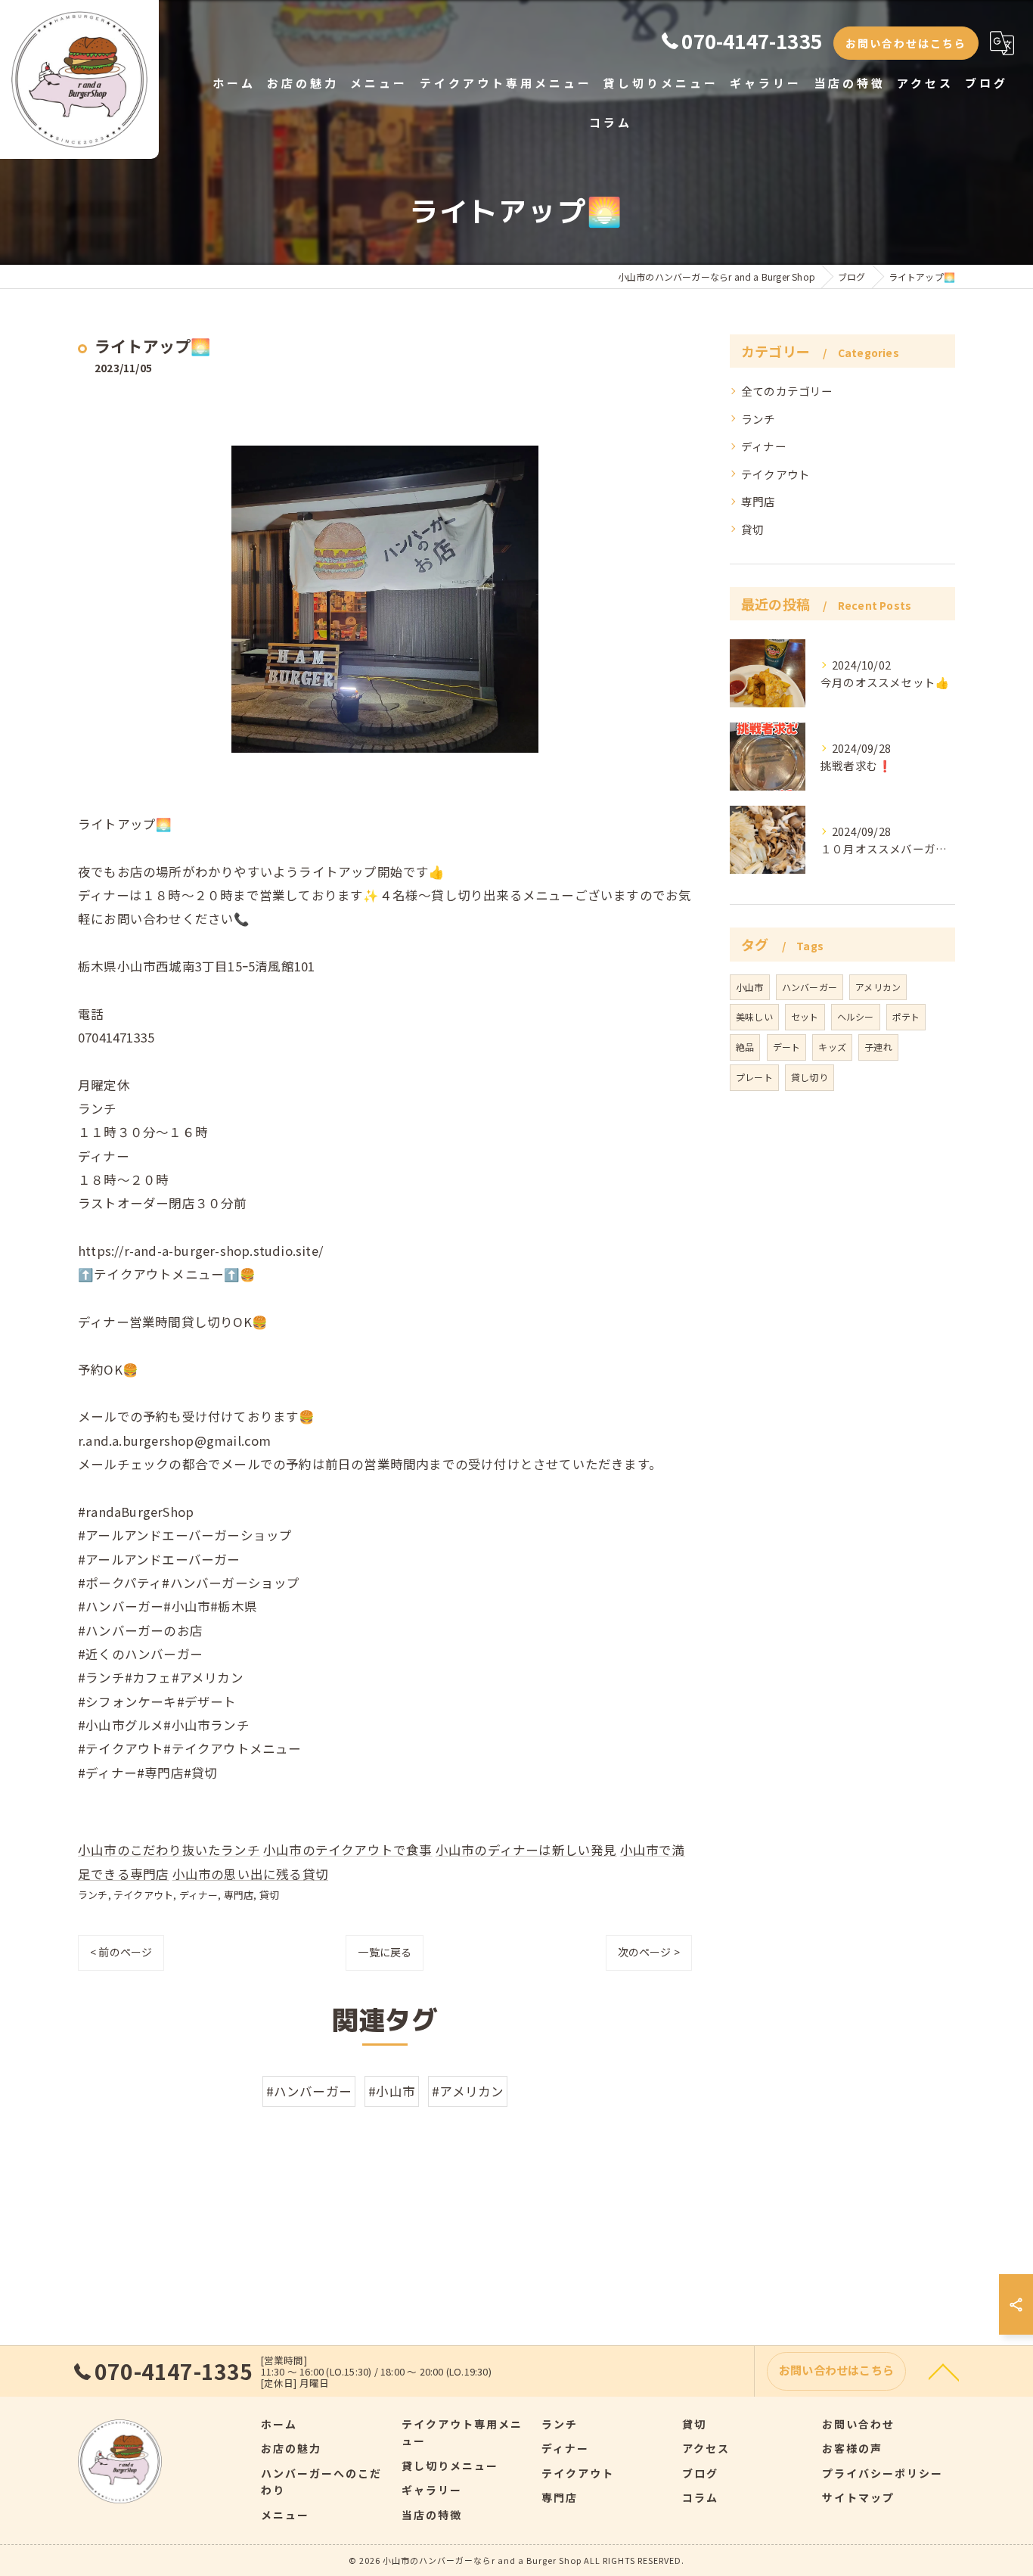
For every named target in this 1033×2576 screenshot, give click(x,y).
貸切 (269, 1895)
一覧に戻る (385, 1952)
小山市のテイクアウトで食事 (348, 1850)
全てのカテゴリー (787, 391)
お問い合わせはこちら (906, 43)
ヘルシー (856, 1016)
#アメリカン (468, 2091)
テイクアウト (143, 1895)
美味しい (754, 1016)
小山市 (750, 987)
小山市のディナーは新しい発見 (526, 1850)
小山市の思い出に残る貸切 (250, 1874)
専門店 (239, 1895)
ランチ (93, 1895)
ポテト (906, 1016)
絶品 (745, 1047)
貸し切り (810, 1077)
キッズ (832, 1047)
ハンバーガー (810, 987)
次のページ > (649, 1952)
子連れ (878, 1047)
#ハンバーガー (309, 2091)
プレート (754, 1077)
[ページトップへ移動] (944, 2371)
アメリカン (878, 987)
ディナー (199, 1895)
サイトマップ (858, 2497)
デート (787, 1047)
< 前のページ (121, 1952)
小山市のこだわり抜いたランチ (169, 1850)
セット (805, 1016)
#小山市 (392, 2091)
